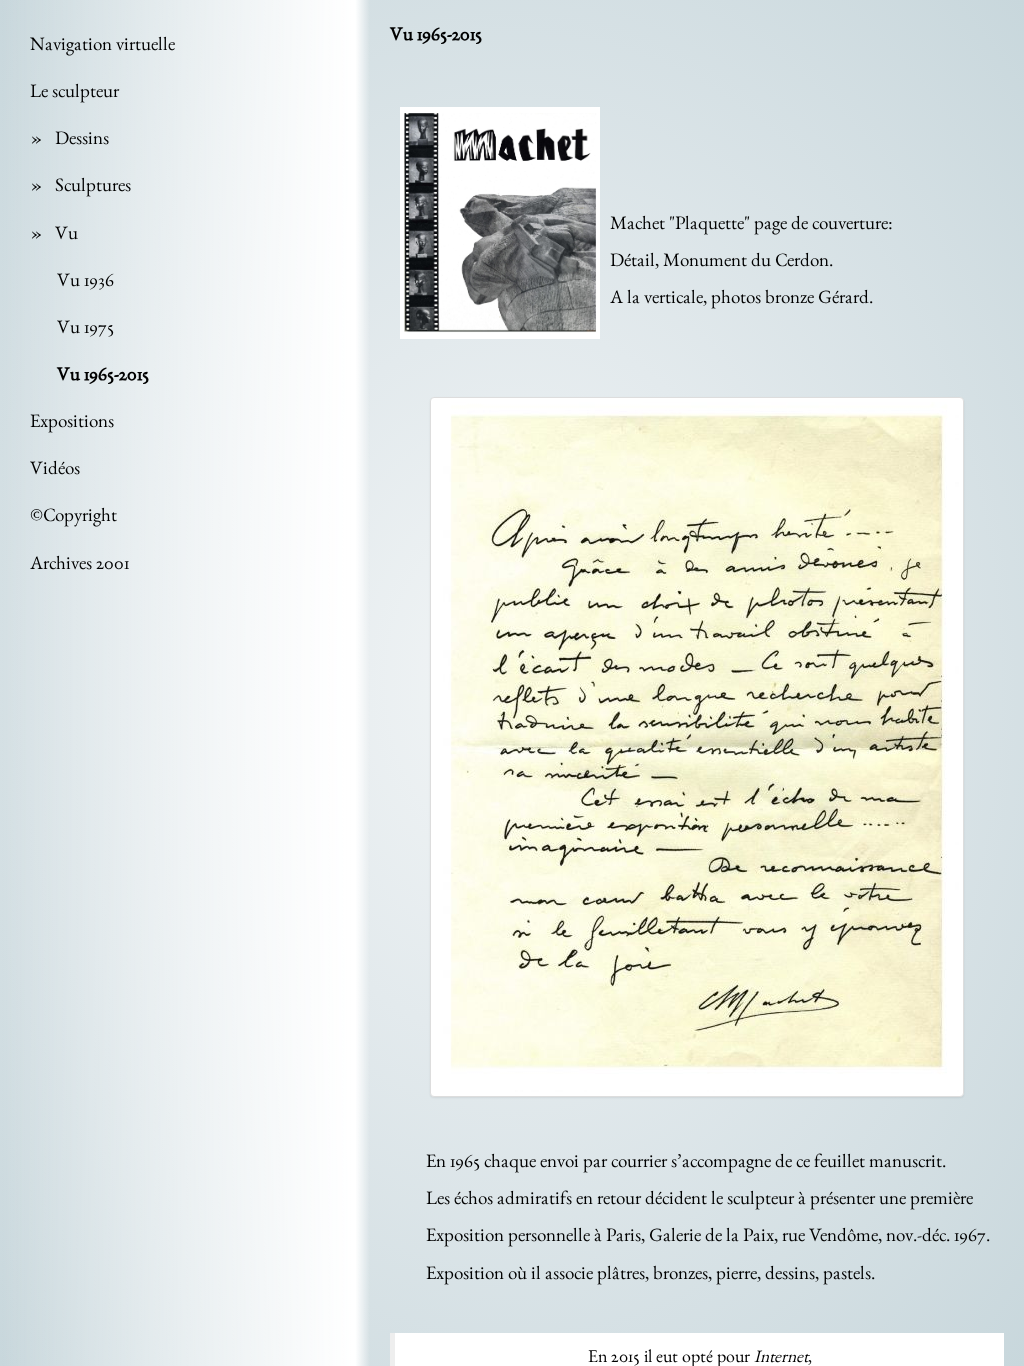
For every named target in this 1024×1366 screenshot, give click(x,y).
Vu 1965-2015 (103, 373)
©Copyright (73, 514)
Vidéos (55, 467)
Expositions (72, 420)
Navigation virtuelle (102, 43)
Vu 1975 (85, 326)
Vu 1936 (85, 279)
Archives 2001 (79, 562)
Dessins (82, 137)
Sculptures (93, 184)
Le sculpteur (74, 90)
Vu (66, 232)
